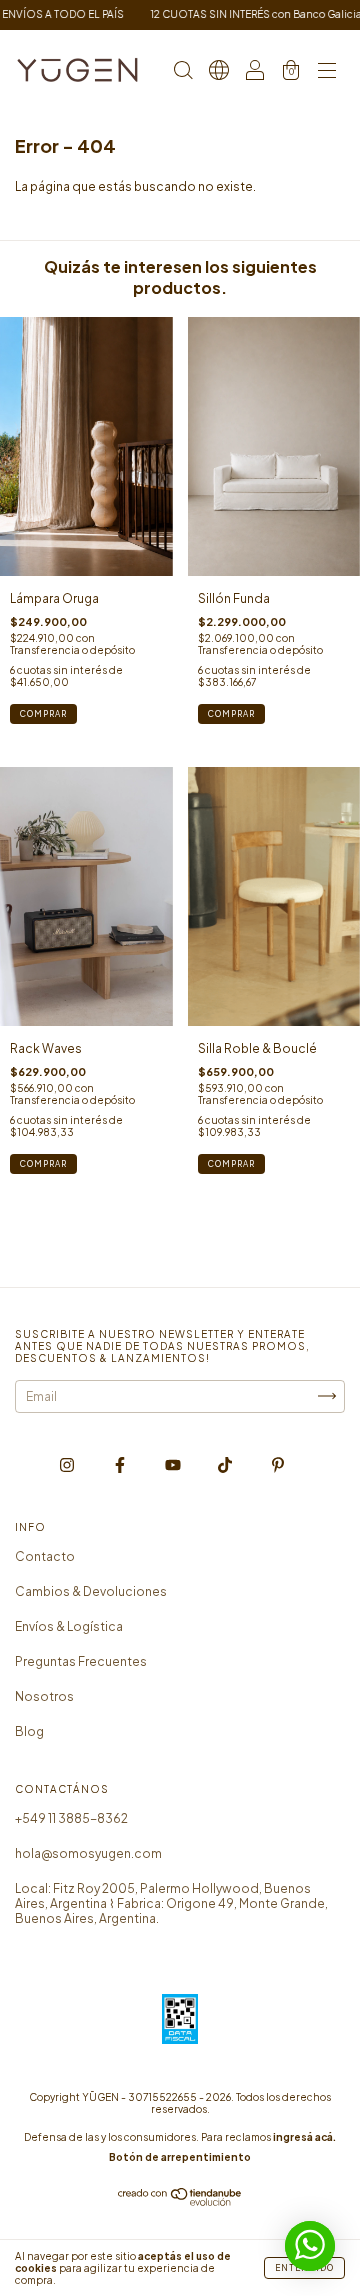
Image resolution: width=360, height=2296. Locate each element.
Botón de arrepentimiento (180, 2157)
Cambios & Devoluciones (91, 1591)
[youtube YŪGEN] (174, 1464)
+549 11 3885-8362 (71, 1818)
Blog (29, 1731)
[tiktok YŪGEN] (226, 1464)
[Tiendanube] (180, 2201)
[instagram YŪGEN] (68, 1464)
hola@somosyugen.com (88, 1853)
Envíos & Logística (69, 1626)
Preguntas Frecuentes (81, 1661)
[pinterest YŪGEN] (278, 1464)
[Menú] (327, 72)
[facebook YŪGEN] (121, 1464)
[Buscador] (183, 72)
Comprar (231, 714)
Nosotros (44, 1696)
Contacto (45, 1556)
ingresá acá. (304, 2137)
